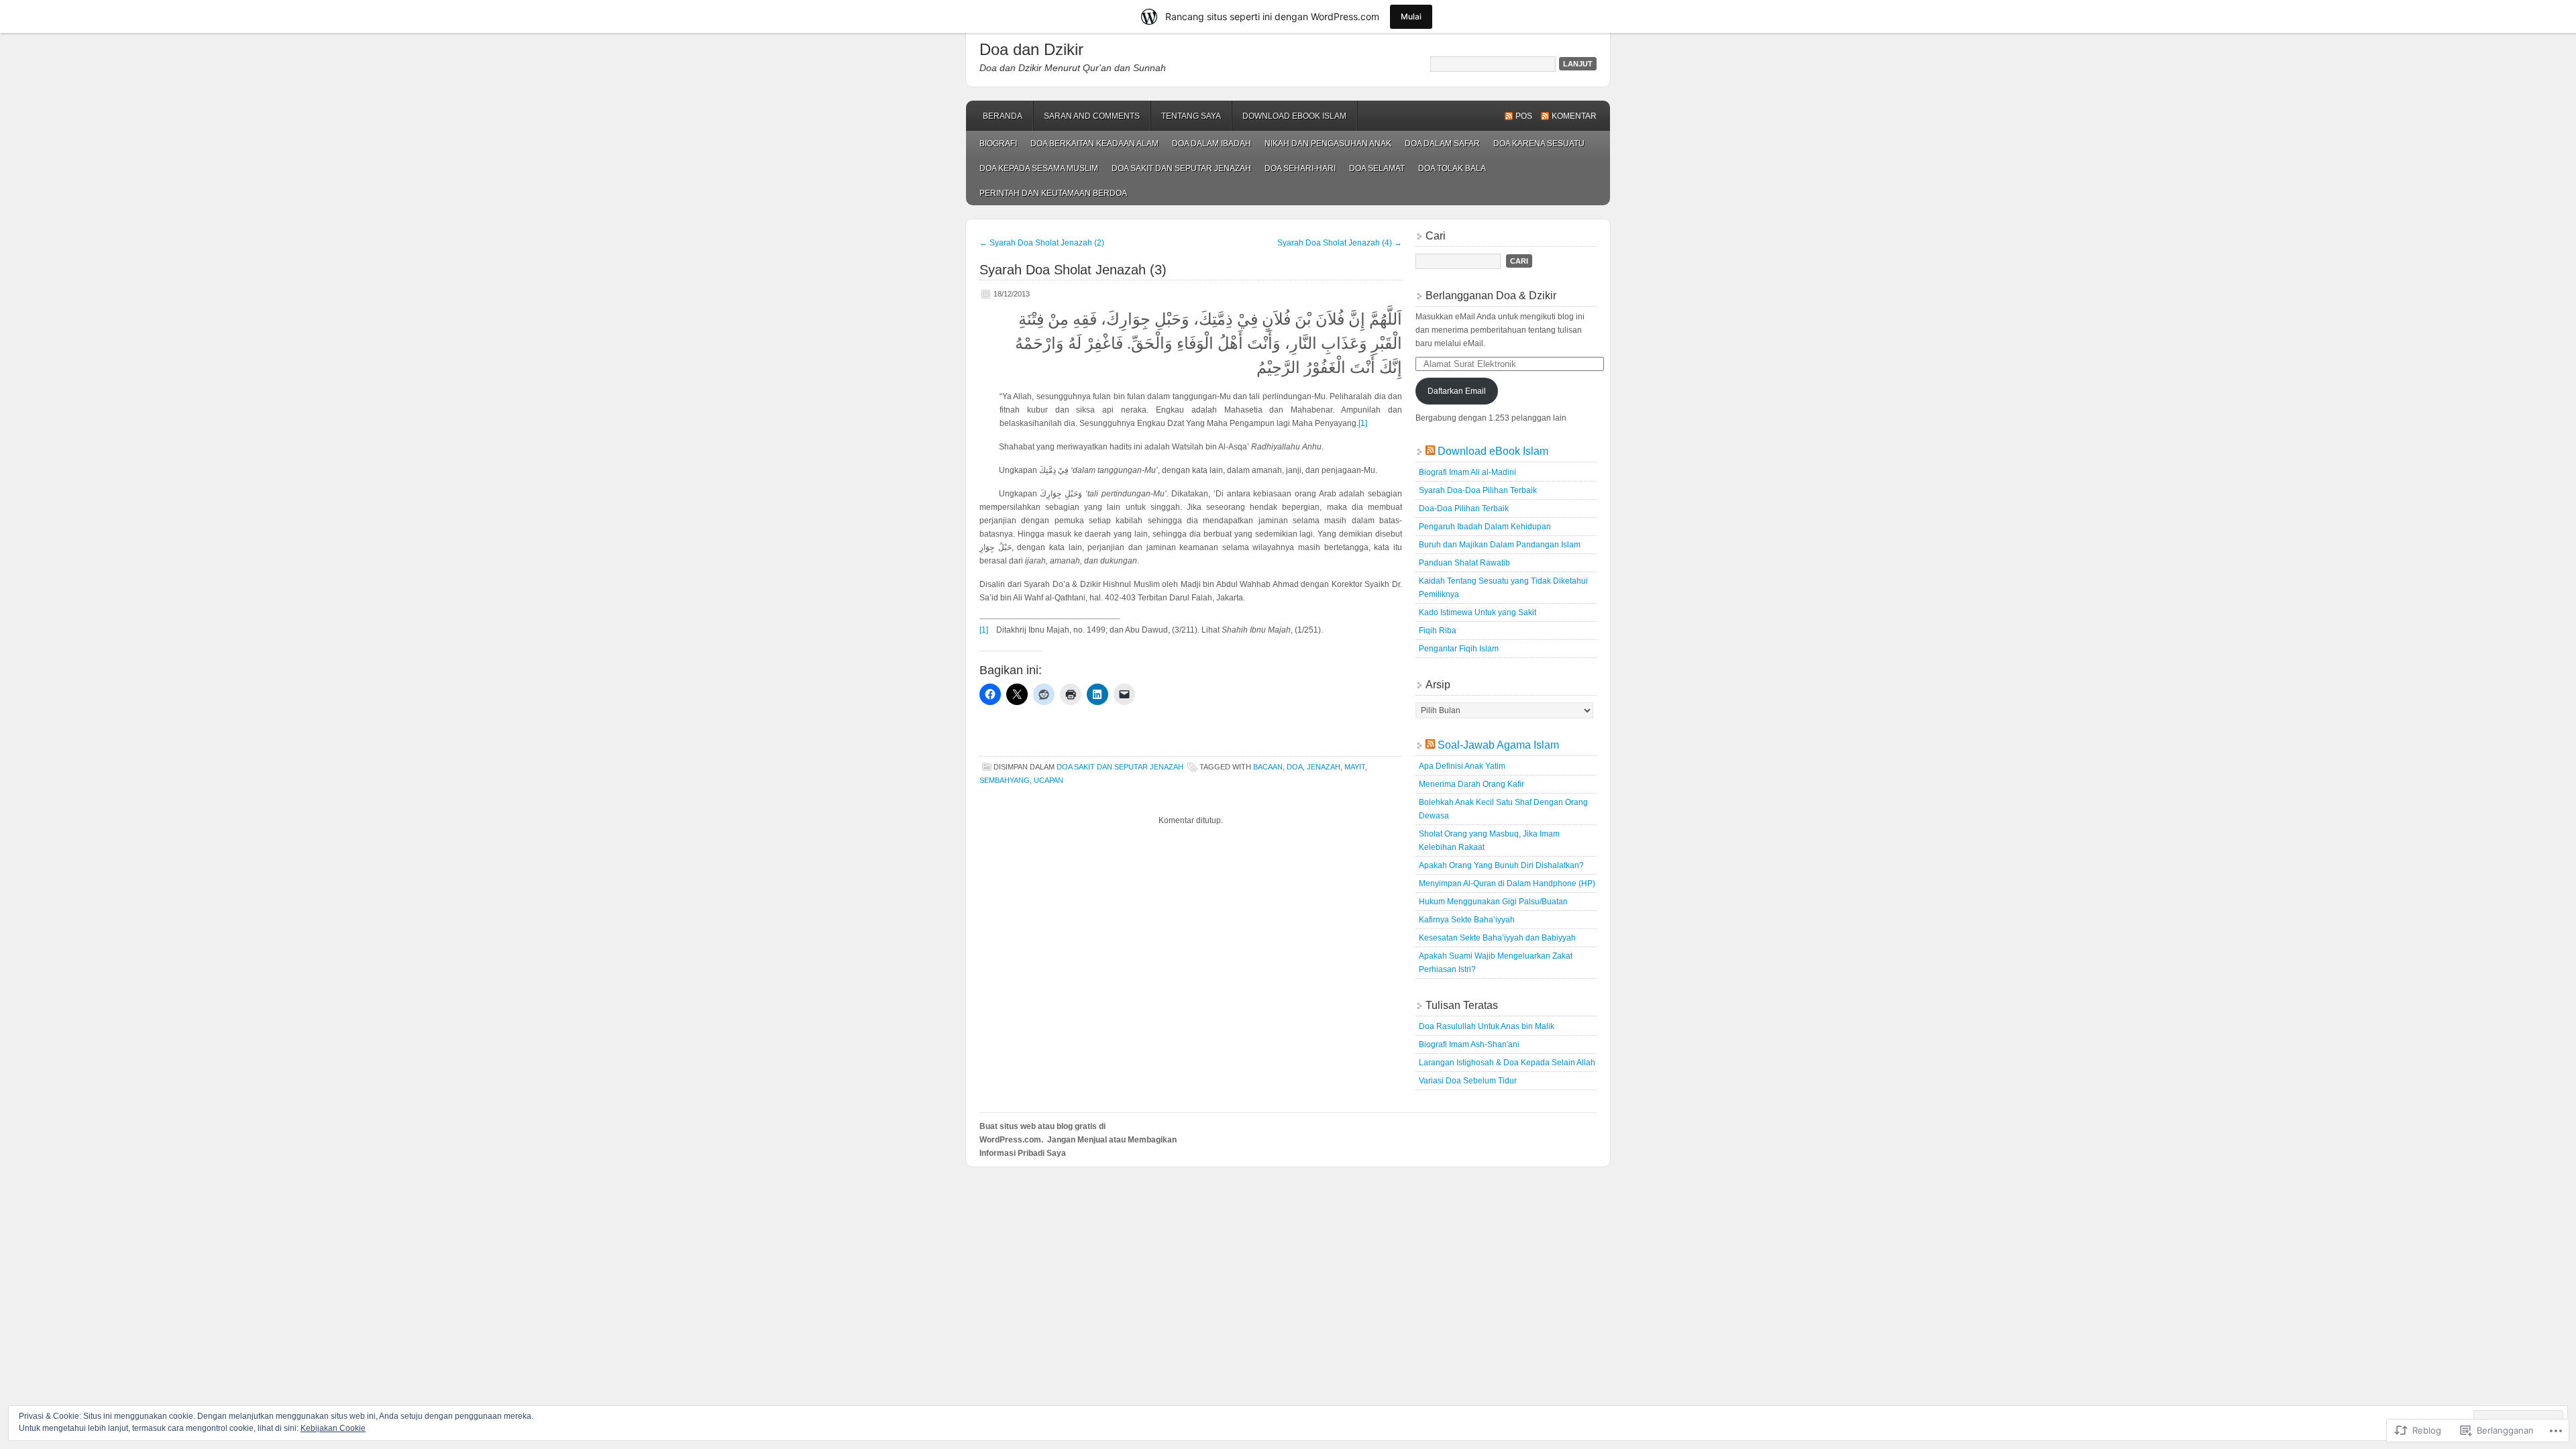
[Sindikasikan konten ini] (1430, 451)
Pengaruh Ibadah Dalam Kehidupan (1485, 527)
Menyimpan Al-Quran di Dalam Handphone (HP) (1507, 883)
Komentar (1574, 116)
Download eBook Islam (1294, 116)
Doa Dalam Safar (1442, 144)
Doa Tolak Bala (1452, 168)
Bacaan (1268, 767)
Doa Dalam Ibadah (1212, 144)
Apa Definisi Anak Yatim (1462, 766)
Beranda (1003, 116)
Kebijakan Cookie (333, 1428)
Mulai (1411, 16)
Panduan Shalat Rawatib (1464, 563)
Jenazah (1324, 767)
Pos (1524, 116)
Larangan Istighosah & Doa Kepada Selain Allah (1507, 1063)
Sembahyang (1005, 780)
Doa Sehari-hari (1300, 168)
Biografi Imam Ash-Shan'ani (1469, 1044)
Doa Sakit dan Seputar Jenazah (1181, 168)
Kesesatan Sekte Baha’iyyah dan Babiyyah (1497, 938)
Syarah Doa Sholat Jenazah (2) (1042, 243)
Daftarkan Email (1457, 391)
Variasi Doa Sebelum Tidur (1468, 1081)
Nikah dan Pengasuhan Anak (1328, 144)
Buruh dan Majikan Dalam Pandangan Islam (1500, 545)
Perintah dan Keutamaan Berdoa (1053, 193)
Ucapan (1049, 780)
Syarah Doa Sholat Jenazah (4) (1340, 243)
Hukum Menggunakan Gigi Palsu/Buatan (1493, 902)
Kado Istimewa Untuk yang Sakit (1478, 612)
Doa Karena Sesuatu (1539, 144)
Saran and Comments (1092, 116)
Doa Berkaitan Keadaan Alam (1094, 144)
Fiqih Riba (1438, 631)
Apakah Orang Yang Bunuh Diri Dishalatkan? (1501, 865)
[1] (1363, 423)
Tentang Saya (1191, 116)
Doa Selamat (1377, 168)
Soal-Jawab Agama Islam (1498, 745)
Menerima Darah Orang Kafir (1471, 784)
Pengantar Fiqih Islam (1459, 649)
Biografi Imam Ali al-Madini (1467, 472)
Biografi (998, 144)
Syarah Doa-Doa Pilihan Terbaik (1478, 490)
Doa (1295, 767)
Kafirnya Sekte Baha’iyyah (1467, 920)
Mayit (1355, 767)
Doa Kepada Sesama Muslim (1039, 168)
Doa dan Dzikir (1031, 49)
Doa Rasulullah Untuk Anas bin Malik (1487, 1026)
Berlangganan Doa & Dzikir (1491, 296)
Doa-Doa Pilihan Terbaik (1464, 508)
